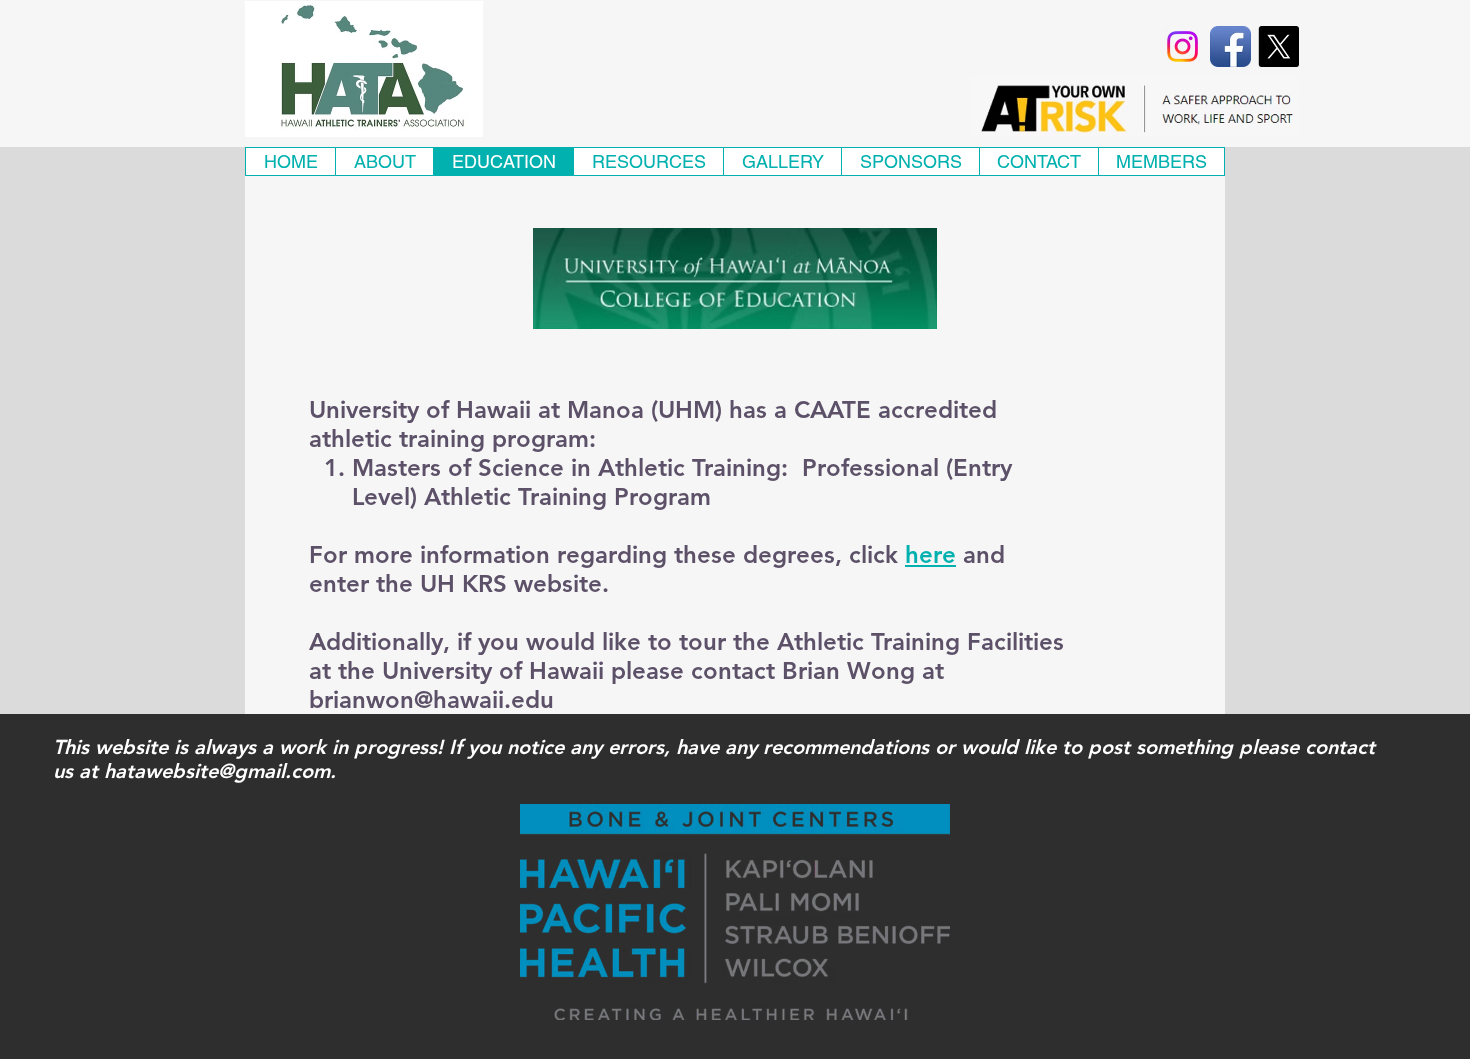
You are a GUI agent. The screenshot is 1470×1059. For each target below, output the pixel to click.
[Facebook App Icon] (1230, 46)
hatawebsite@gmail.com (217, 771)
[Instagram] (1182, 46)
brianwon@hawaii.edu (431, 699)
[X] (1278, 46)
